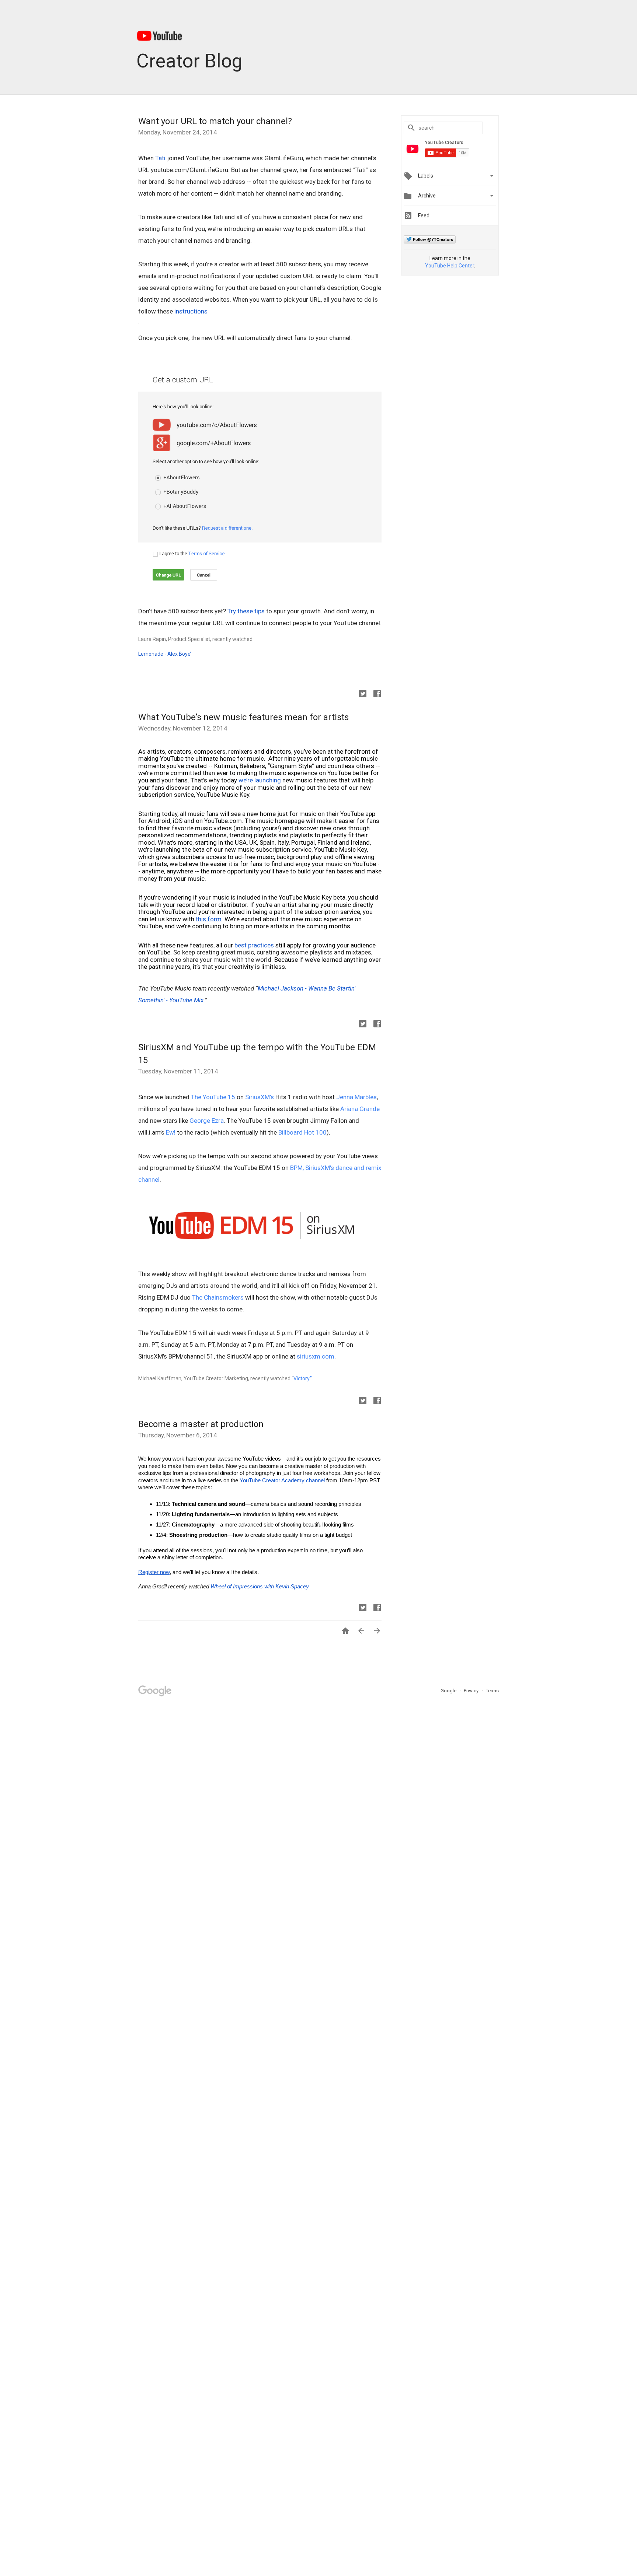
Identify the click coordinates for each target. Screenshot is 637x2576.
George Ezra (207, 1121)
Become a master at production (201, 1424)
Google (449, 1691)
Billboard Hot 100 (302, 1132)
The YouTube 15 (213, 1097)
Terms (492, 1691)
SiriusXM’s (260, 1097)
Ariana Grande (360, 1109)
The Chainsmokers (218, 1297)
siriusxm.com (316, 1356)
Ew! (171, 1132)
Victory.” (303, 1378)
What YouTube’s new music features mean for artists (243, 717)
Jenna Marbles (356, 1097)
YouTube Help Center (450, 266)
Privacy (472, 1691)
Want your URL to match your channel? (215, 121)
